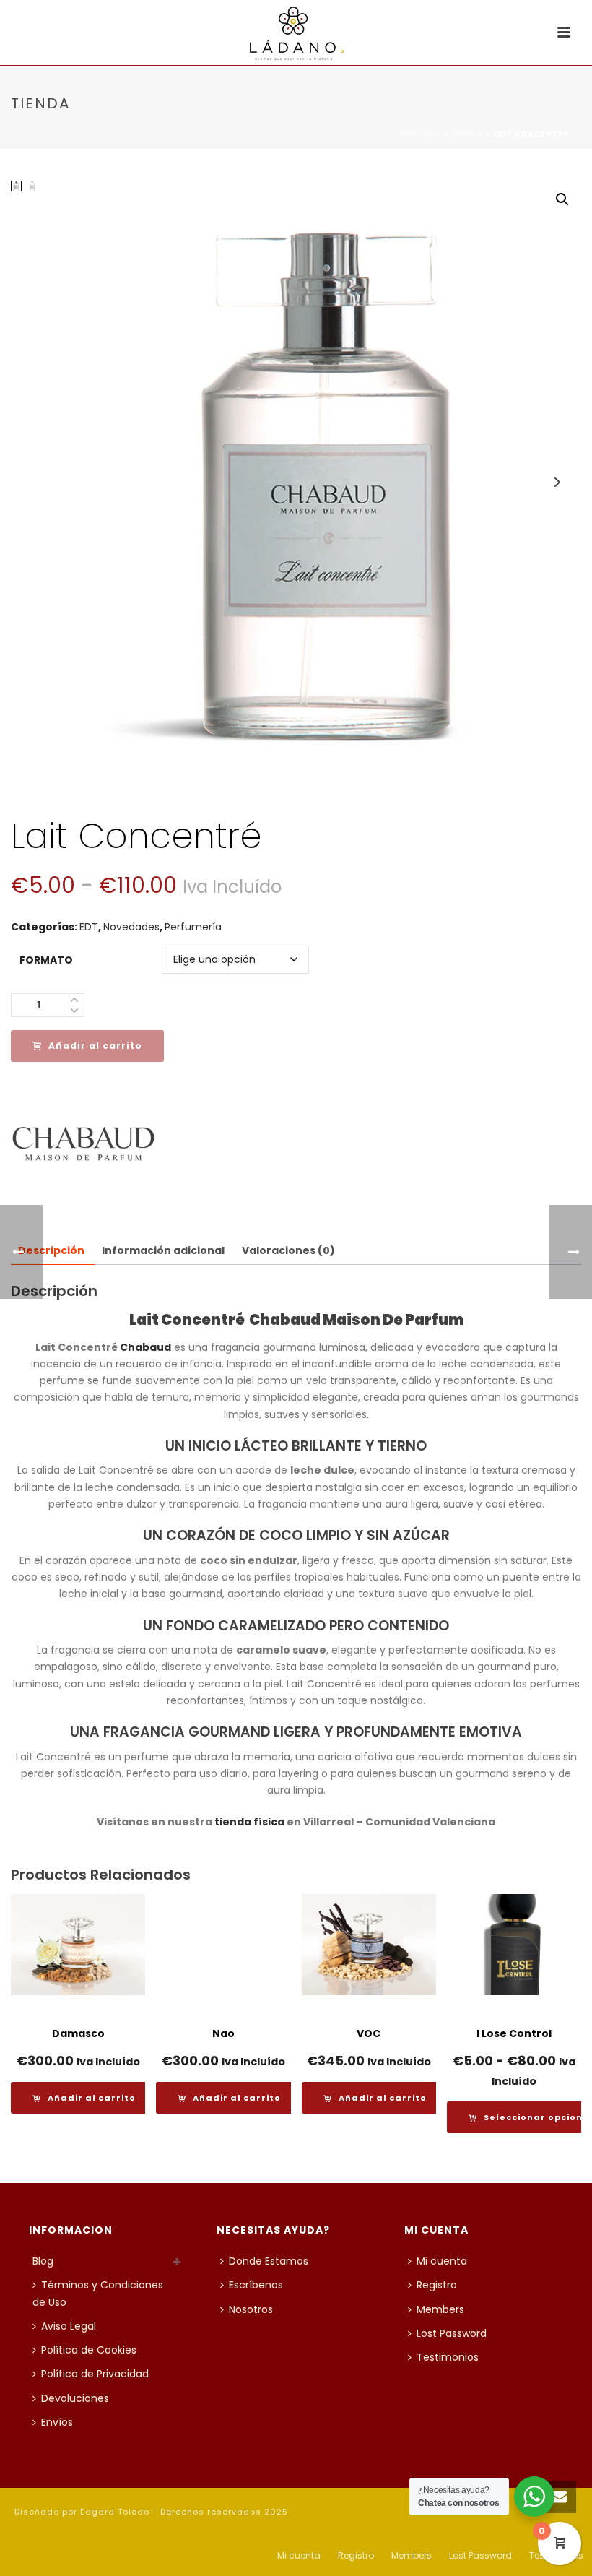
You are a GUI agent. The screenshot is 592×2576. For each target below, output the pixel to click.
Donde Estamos (269, 2261)
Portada (421, 134)
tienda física (249, 1822)
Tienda (467, 134)
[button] (562, 199)
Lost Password (452, 2333)
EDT (89, 927)
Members (440, 2309)
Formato (46, 960)
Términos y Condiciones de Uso (98, 2293)
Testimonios (448, 2357)
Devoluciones (75, 2398)
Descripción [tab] (51, 1250)
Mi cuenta (442, 2261)
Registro (437, 2285)
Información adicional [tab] (163, 1250)
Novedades (131, 927)
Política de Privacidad (95, 2374)
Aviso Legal (69, 2326)
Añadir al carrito (95, 1046)
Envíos (57, 2422)
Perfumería (193, 927)
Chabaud (145, 1347)
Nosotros (251, 2309)
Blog (43, 2261)
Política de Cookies (89, 2350)
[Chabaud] (83, 1144)
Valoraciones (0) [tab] (288, 1250)
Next (557, 482)
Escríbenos (256, 2285)
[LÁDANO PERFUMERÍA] (296, 33)
